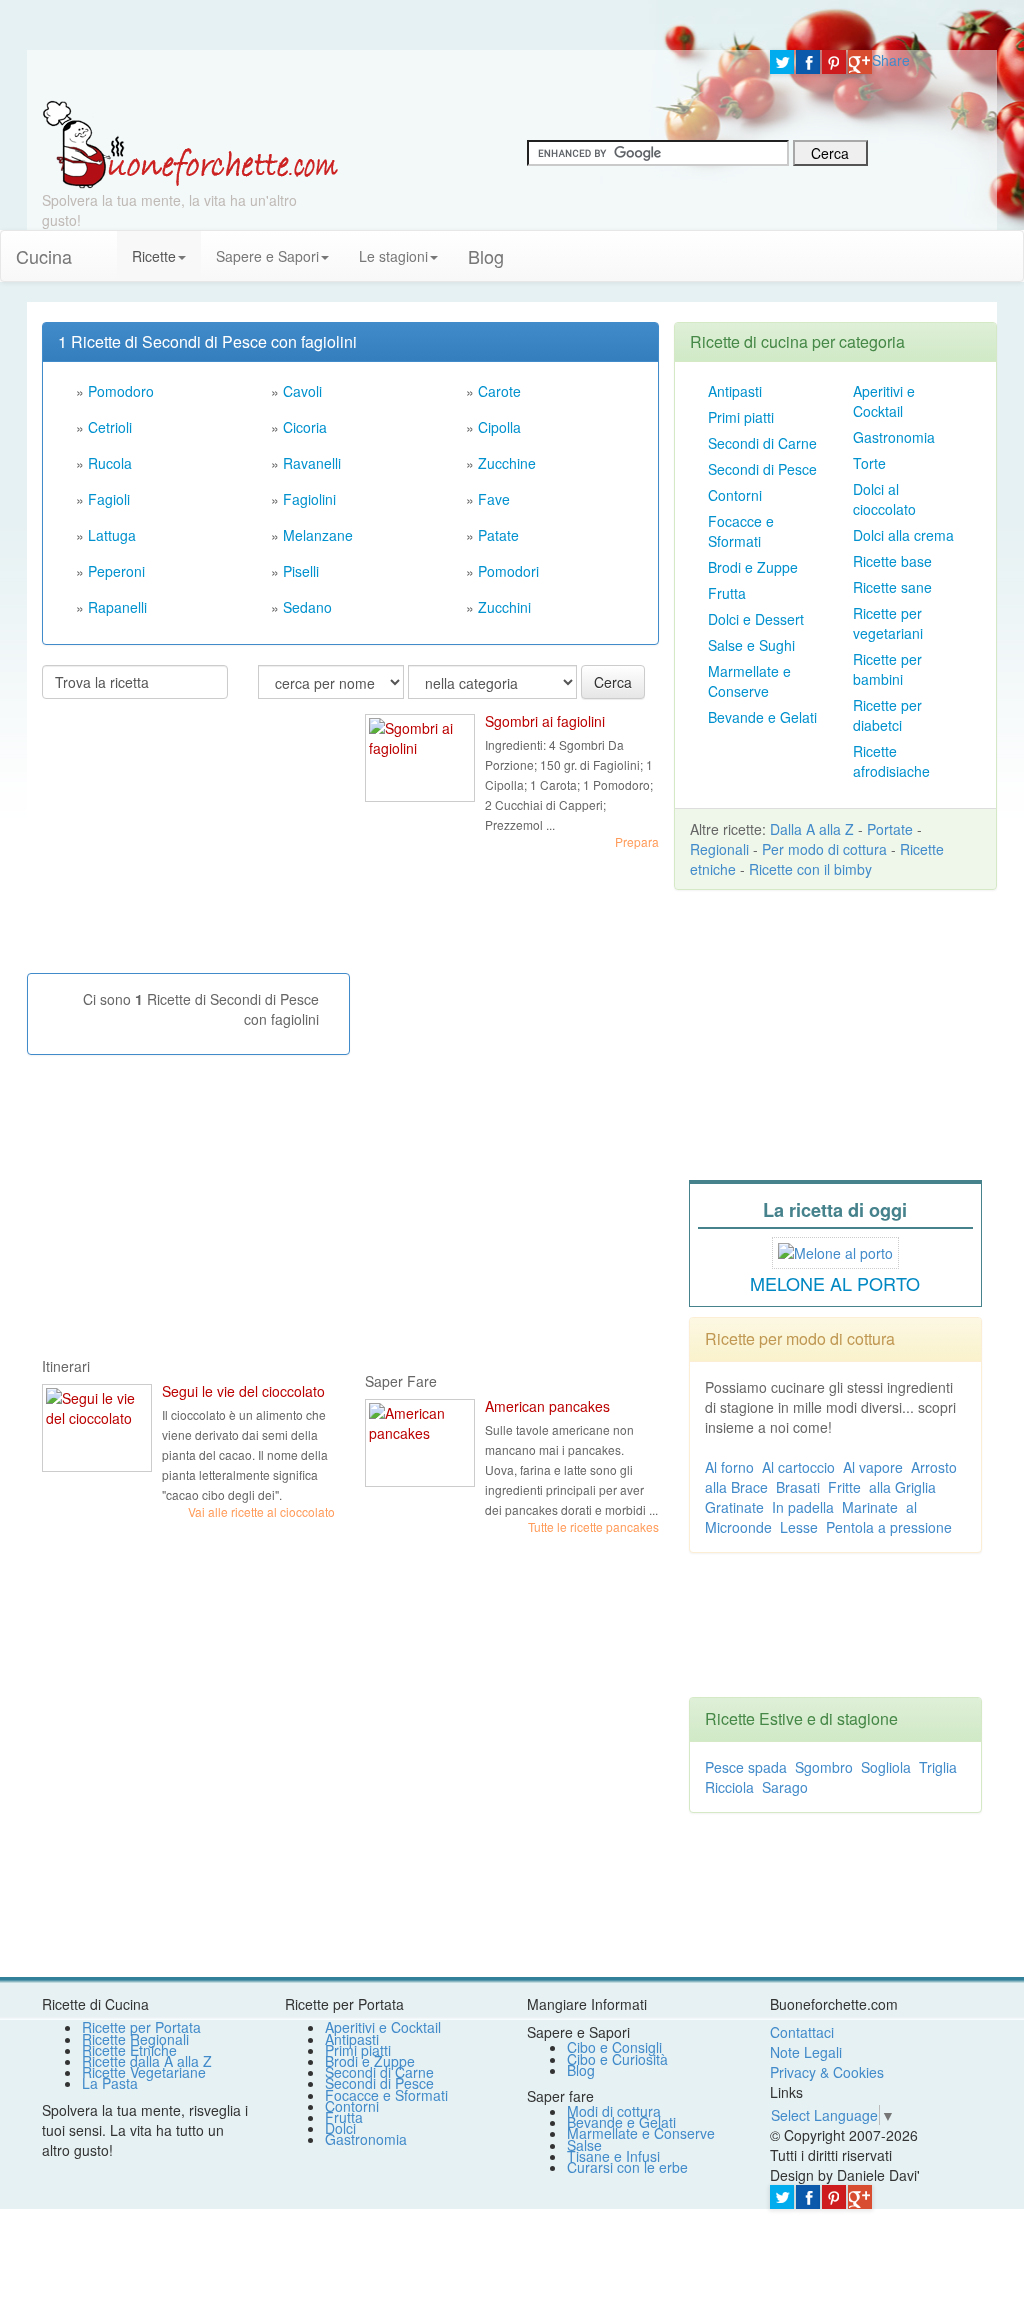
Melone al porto (835, 1283)
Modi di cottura (614, 2111)
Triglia (938, 1767)
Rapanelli (117, 607)
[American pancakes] (420, 1443)
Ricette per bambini (887, 669)
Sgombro (824, 1767)
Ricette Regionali (135, 2039)
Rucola (110, 463)
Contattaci (802, 2032)
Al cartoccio (798, 1467)
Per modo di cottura (824, 849)
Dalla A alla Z (812, 829)
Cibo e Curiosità (617, 2059)
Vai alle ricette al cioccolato (261, 1511)
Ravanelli (312, 463)
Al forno (729, 1467)
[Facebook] (808, 62)
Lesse (799, 1527)
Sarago (785, 1787)
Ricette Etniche (129, 2050)
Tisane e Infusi (613, 2156)
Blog (581, 2070)
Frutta (727, 593)
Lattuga (112, 535)
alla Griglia (902, 1487)
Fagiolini (309, 499)
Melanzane (318, 535)
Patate (498, 535)
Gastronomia (894, 437)
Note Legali (806, 2052)
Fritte (844, 1487)
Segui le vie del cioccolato (243, 1391)
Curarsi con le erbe (627, 2167)
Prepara (637, 841)
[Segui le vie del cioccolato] (97, 1428)
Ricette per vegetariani (888, 623)
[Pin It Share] (834, 62)
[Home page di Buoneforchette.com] (391, 75)
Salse (584, 2145)
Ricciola (729, 1787)
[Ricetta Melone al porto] (835, 1250)
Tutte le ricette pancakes (593, 1526)
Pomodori (508, 571)
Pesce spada (746, 1767)
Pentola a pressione (889, 1527)
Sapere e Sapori (267, 256)
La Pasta (110, 2083)
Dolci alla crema (903, 535)
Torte (869, 463)
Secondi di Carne (762, 443)
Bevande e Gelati (762, 717)
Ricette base (892, 561)
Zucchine (507, 463)
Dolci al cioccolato (884, 499)
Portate (890, 829)
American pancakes (547, 1406)
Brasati (798, 1487)
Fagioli (109, 499)
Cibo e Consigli (614, 2047)
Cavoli (302, 391)
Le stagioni (393, 256)
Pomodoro (121, 391)
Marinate (870, 1507)
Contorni (735, 495)
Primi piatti (741, 417)
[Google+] (860, 62)
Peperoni (116, 571)
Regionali (719, 849)
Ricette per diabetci (887, 715)
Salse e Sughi (751, 645)
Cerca (613, 682)
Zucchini (504, 607)
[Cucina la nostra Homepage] (102, 246)
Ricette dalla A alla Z (147, 2061)
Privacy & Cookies (827, 2072)
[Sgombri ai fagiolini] (420, 758)
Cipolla (499, 427)
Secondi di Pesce (762, 469)
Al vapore (873, 1467)
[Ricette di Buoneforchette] (190, 143)
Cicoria (305, 427)
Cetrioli (110, 427)
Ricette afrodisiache (891, 761)
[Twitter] (782, 62)
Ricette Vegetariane (144, 2072)
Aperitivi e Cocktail (884, 401)
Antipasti (735, 391)
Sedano (307, 607)
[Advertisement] (192, 844)
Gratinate (734, 1507)
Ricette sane (892, 587)
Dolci (340, 2128)
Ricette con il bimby (810, 869)
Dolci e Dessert (756, 619)
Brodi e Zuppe (753, 567)
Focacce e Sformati (741, 531)
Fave (494, 499)
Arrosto (934, 1467)
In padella (803, 1507)
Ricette (154, 256)
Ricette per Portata (141, 2027)
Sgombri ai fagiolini (545, 721)
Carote (499, 391)
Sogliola (886, 1767)
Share (891, 60)
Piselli (301, 571)
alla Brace (736, 1487)
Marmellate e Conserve (749, 681)
